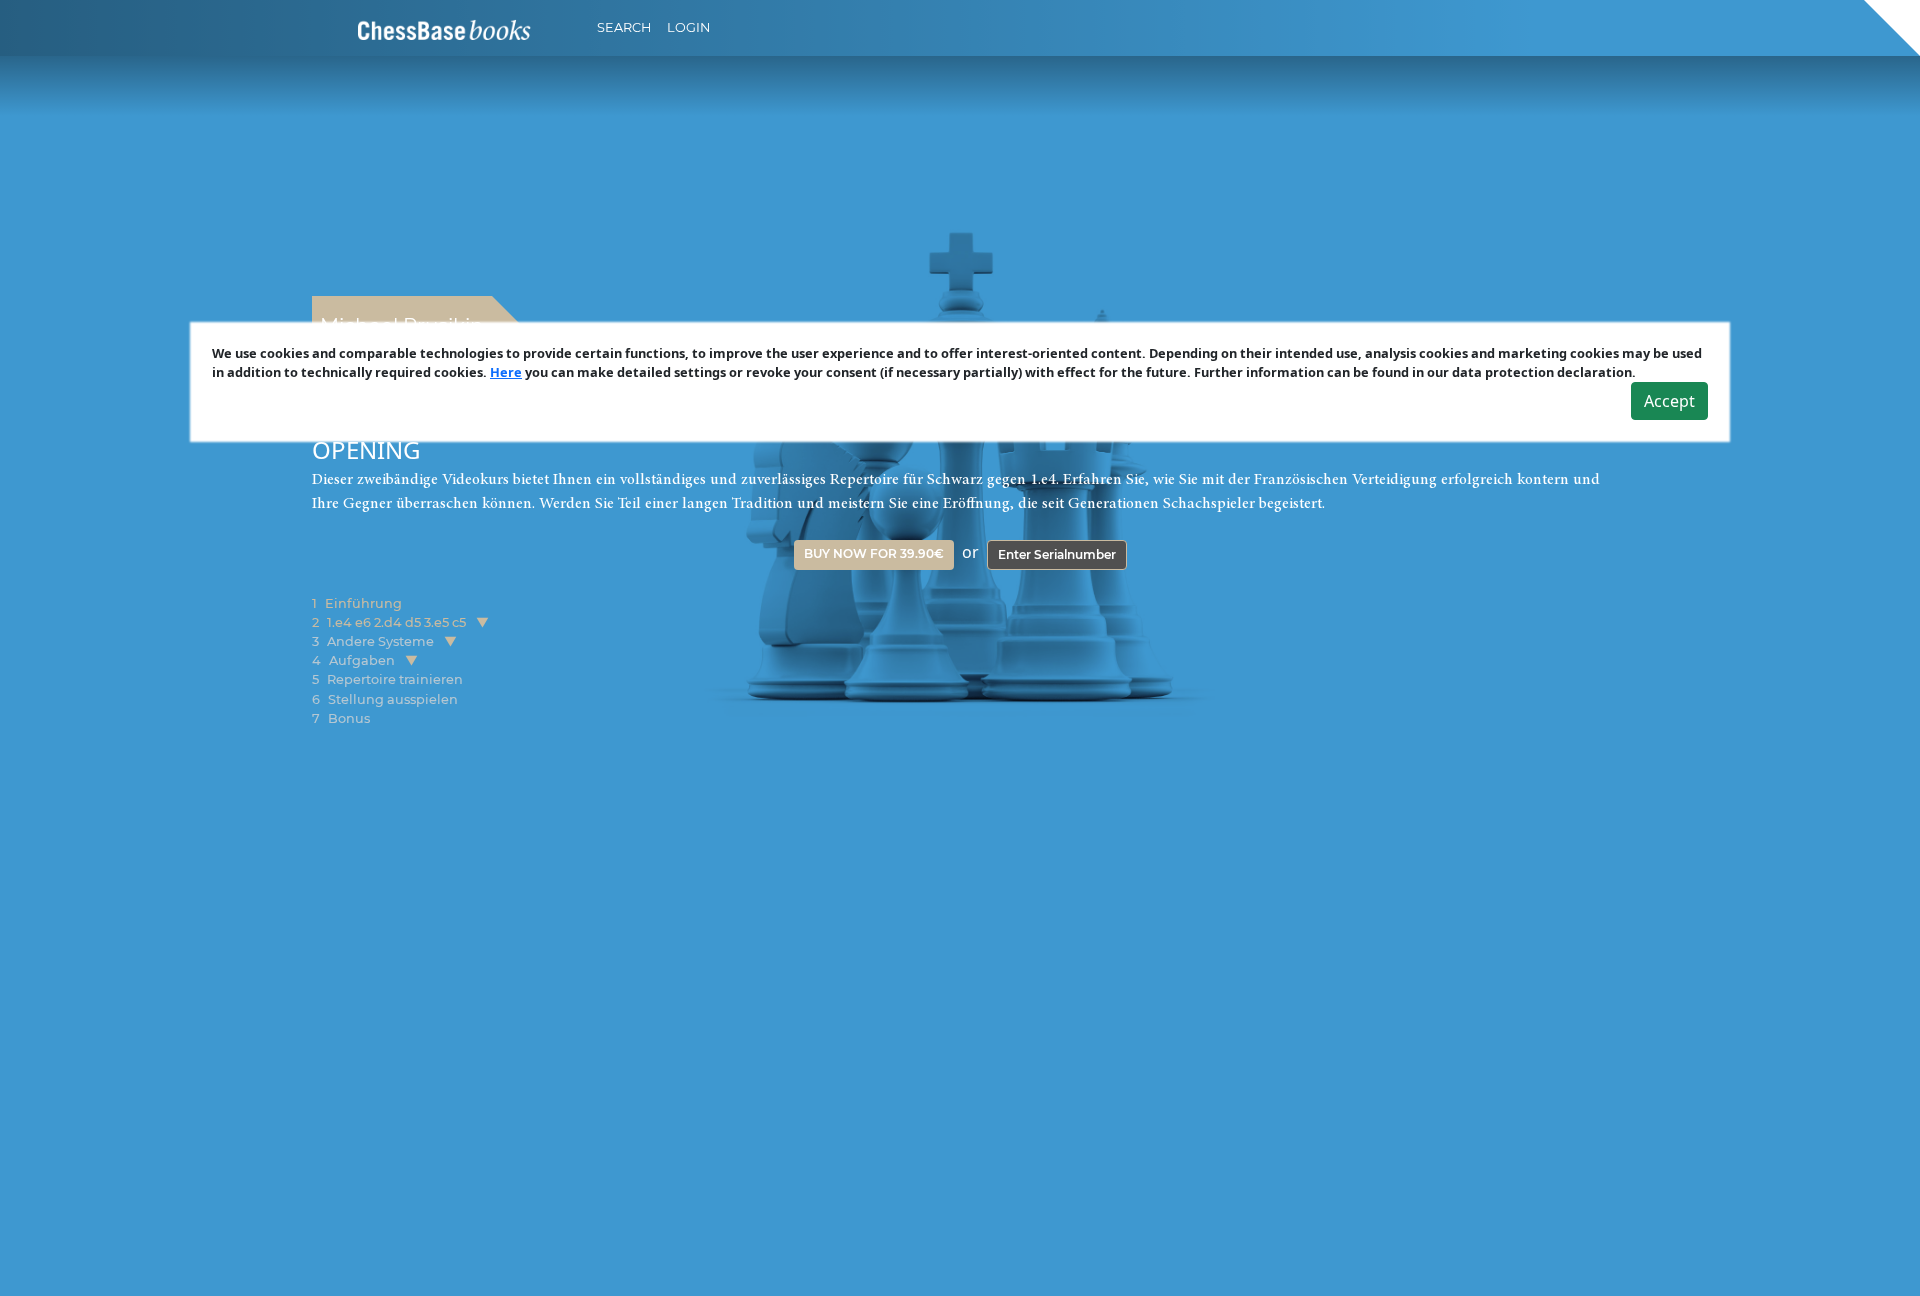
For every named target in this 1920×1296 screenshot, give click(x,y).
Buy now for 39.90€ (874, 553)
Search (624, 27)
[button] (482, 622)
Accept (1669, 401)
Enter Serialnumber (1057, 554)
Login (688, 27)
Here (506, 372)
